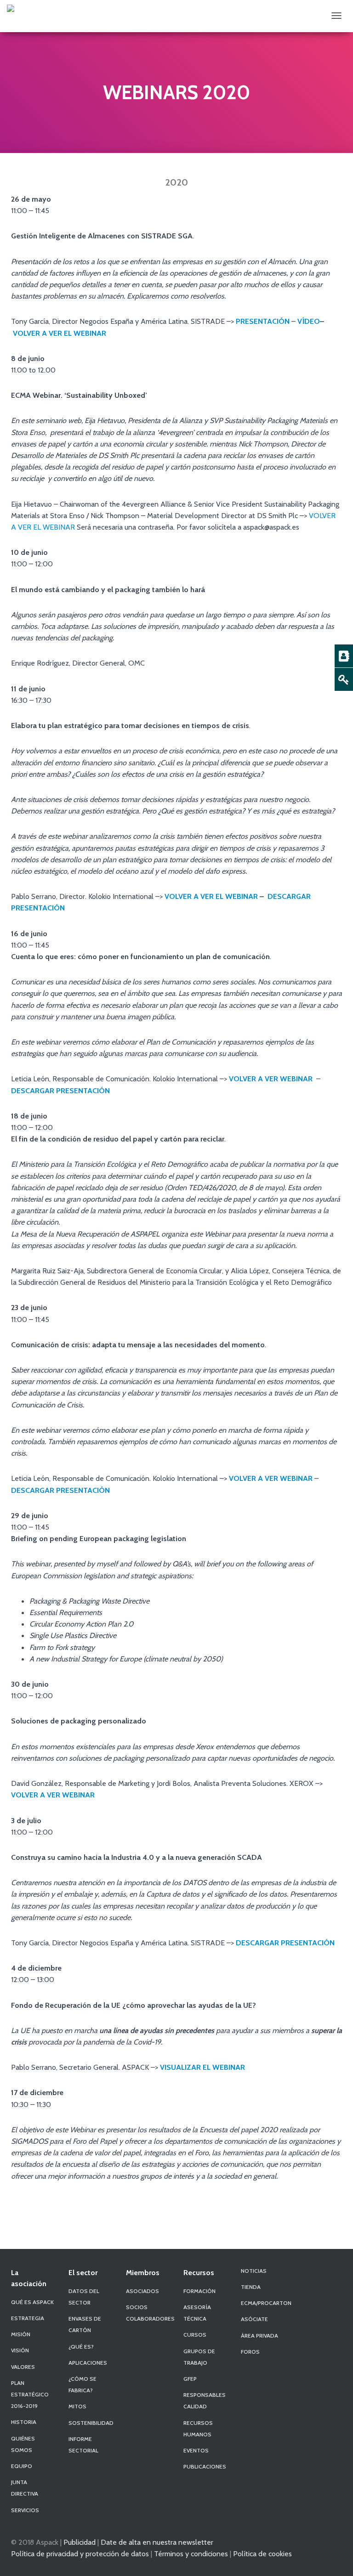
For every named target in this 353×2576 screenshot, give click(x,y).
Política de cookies (262, 2553)
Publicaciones (205, 2466)
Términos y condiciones (191, 2553)
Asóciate (254, 2319)
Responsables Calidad (205, 2401)
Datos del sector (84, 2297)
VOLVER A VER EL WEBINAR (60, 333)
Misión (21, 2334)
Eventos (196, 2450)
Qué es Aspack (32, 2302)
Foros (250, 2352)
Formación (199, 2291)
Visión (20, 2350)
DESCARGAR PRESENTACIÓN (60, 1090)
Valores (23, 2367)
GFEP (190, 2379)
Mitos (77, 2406)
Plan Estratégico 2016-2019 (30, 2394)
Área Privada (259, 2336)
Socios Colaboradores (150, 2313)
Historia (24, 2422)
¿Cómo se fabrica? (83, 2384)
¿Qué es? (81, 2347)
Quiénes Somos (23, 2444)
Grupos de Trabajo (199, 2357)
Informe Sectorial (83, 2445)
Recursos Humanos (198, 2429)
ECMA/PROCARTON (266, 2303)
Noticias (254, 2271)
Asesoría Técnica (197, 2313)
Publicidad (80, 2542)
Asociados (142, 2291)
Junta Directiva (25, 2488)
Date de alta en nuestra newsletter (157, 2542)
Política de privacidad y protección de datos (80, 2553)
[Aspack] (11, 8)
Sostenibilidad (91, 2423)
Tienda (251, 2287)
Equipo (22, 2466)
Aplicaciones (88, 2363)
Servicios (25, 2510)
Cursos (195, 2335)
